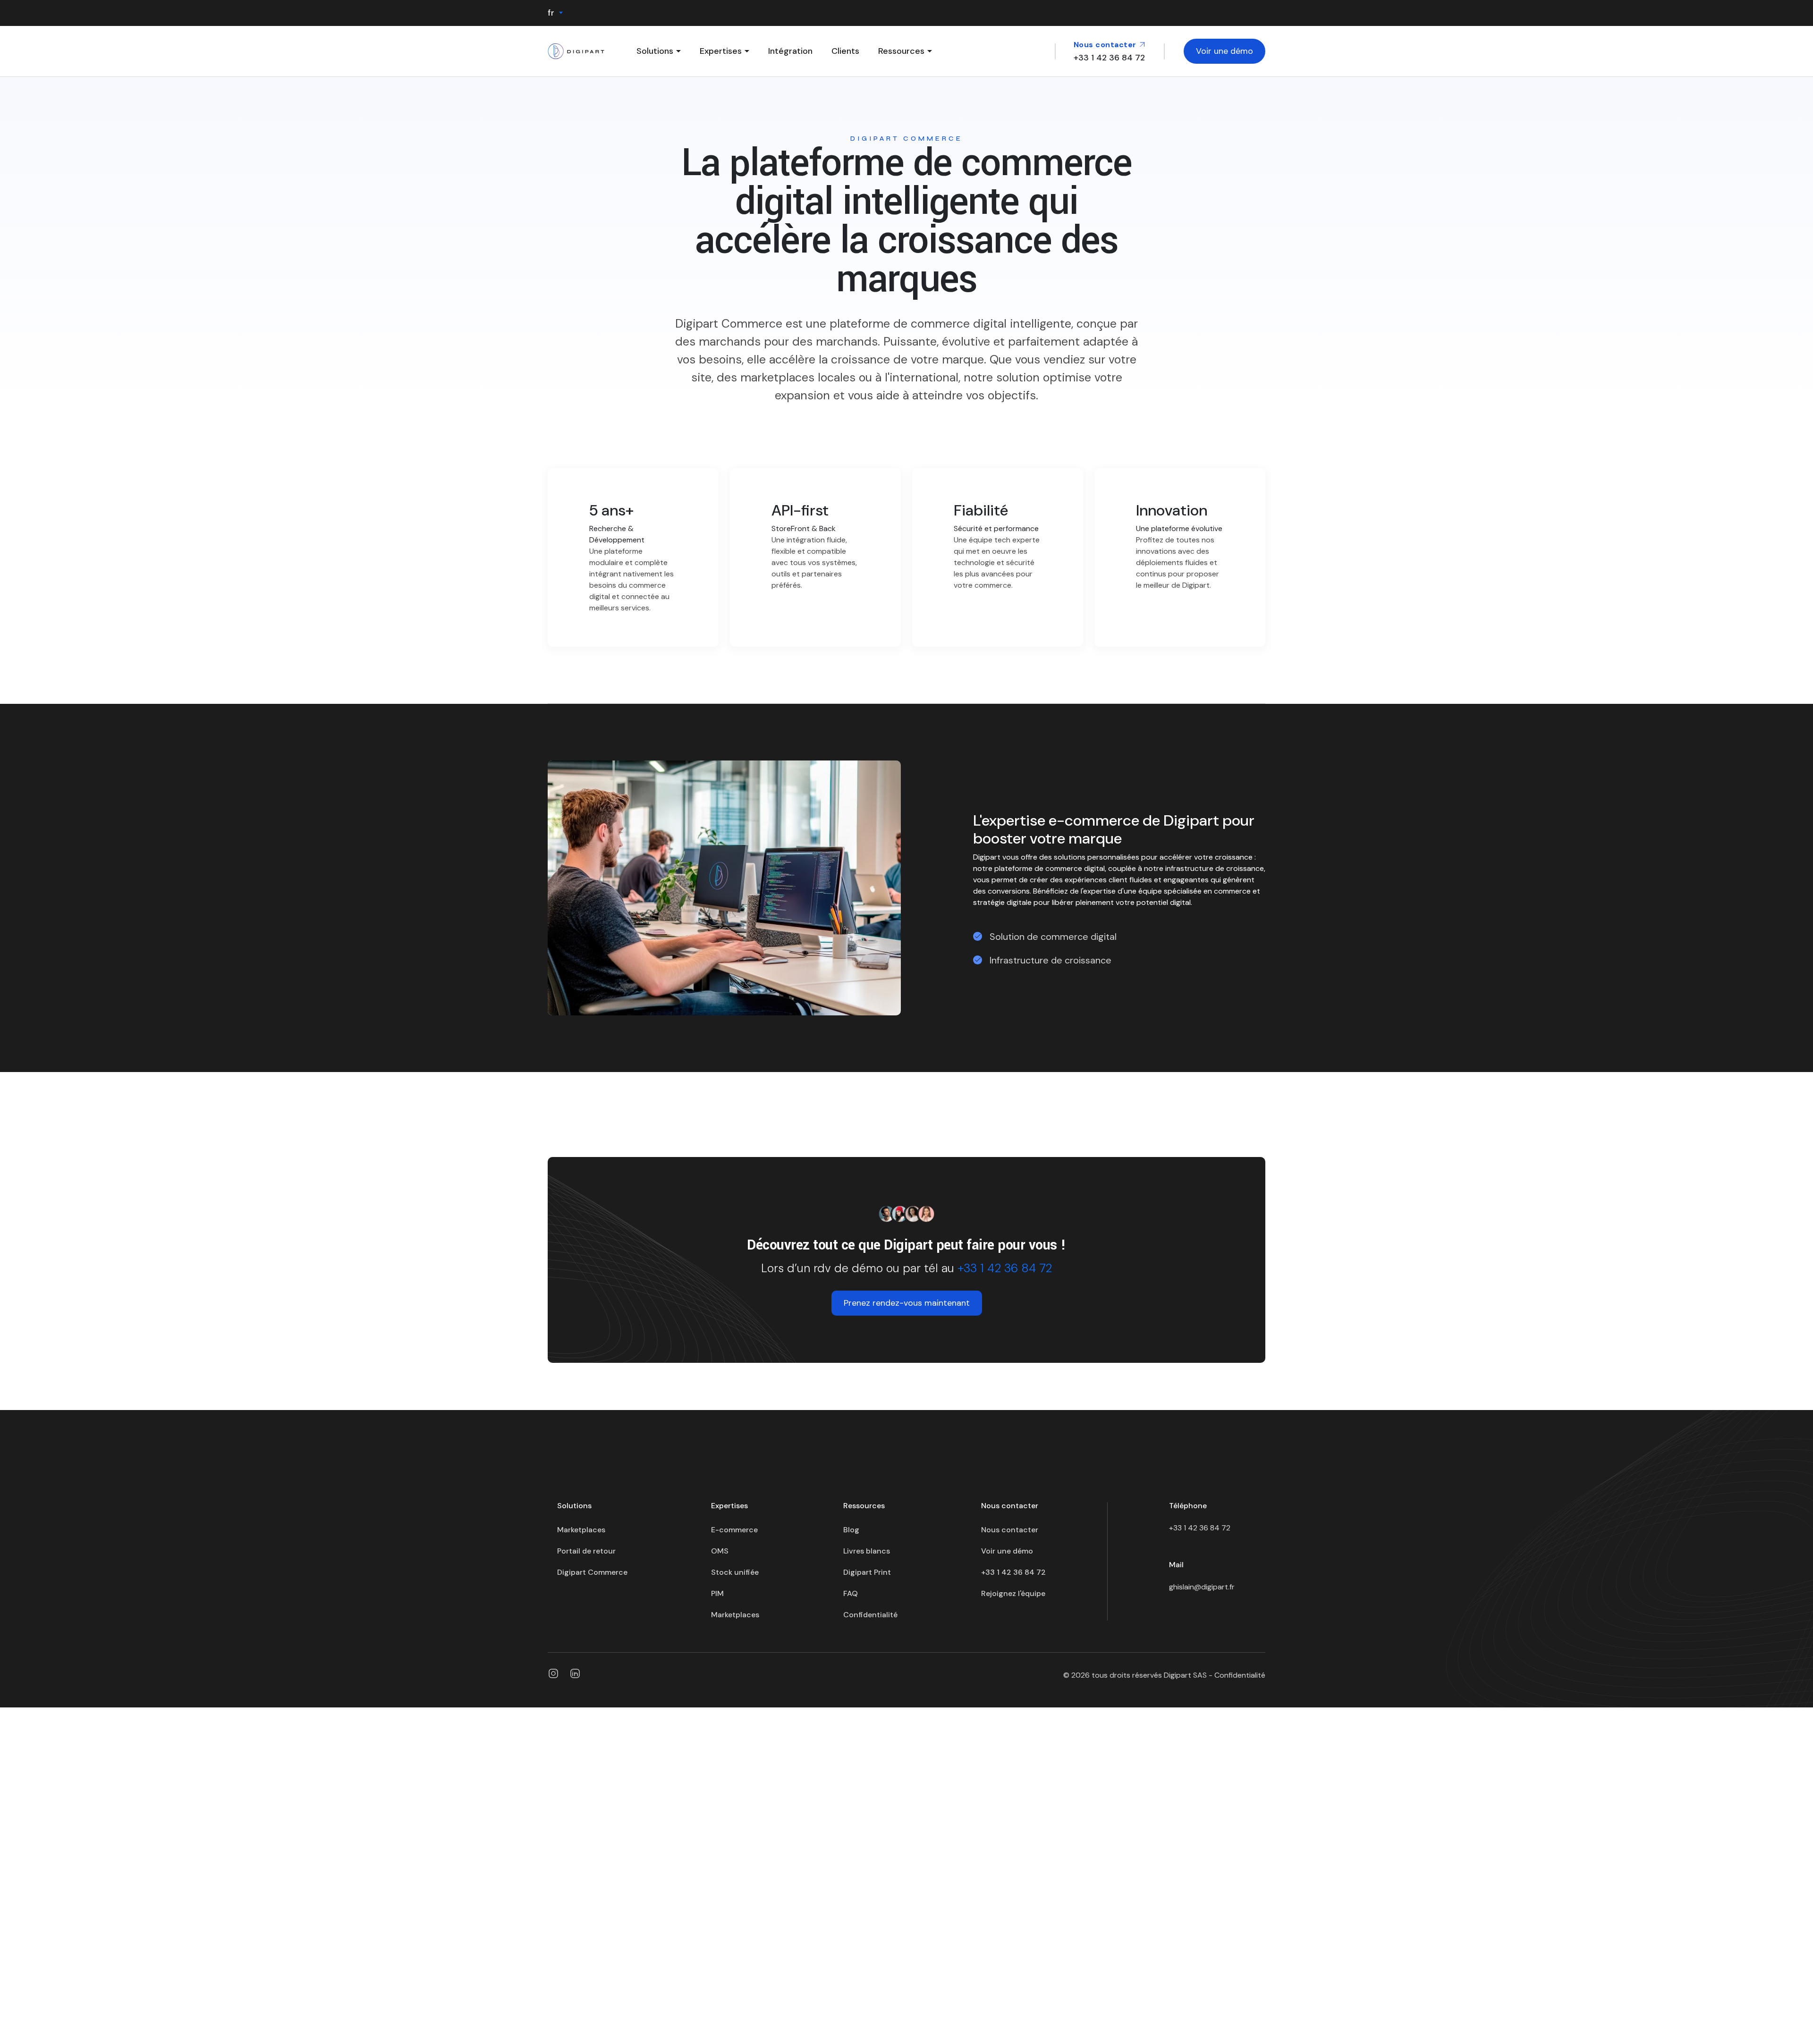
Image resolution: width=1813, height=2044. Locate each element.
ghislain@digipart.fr (1202, 1587)
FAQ (851, 1593)
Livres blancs (867, 1551)
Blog (851, 1530)
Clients (845, 51)
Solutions (655, 51)
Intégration (790, 51)
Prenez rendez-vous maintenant (907, 1303)
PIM (717, 1593)
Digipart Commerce (592, 1572)
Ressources (901, 51)
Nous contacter (1106, 45)
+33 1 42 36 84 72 (1005, 1268)
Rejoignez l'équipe (1013, 1593)
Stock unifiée (735, 1572)
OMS (720, 1551)
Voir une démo (1224, 51)
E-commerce (734, 1530)
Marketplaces (581, 1530)
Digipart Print (867, 1572)
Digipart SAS (1185, 1675)
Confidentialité (870, 1615)
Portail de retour (586, 1551)
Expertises (721, 51)
